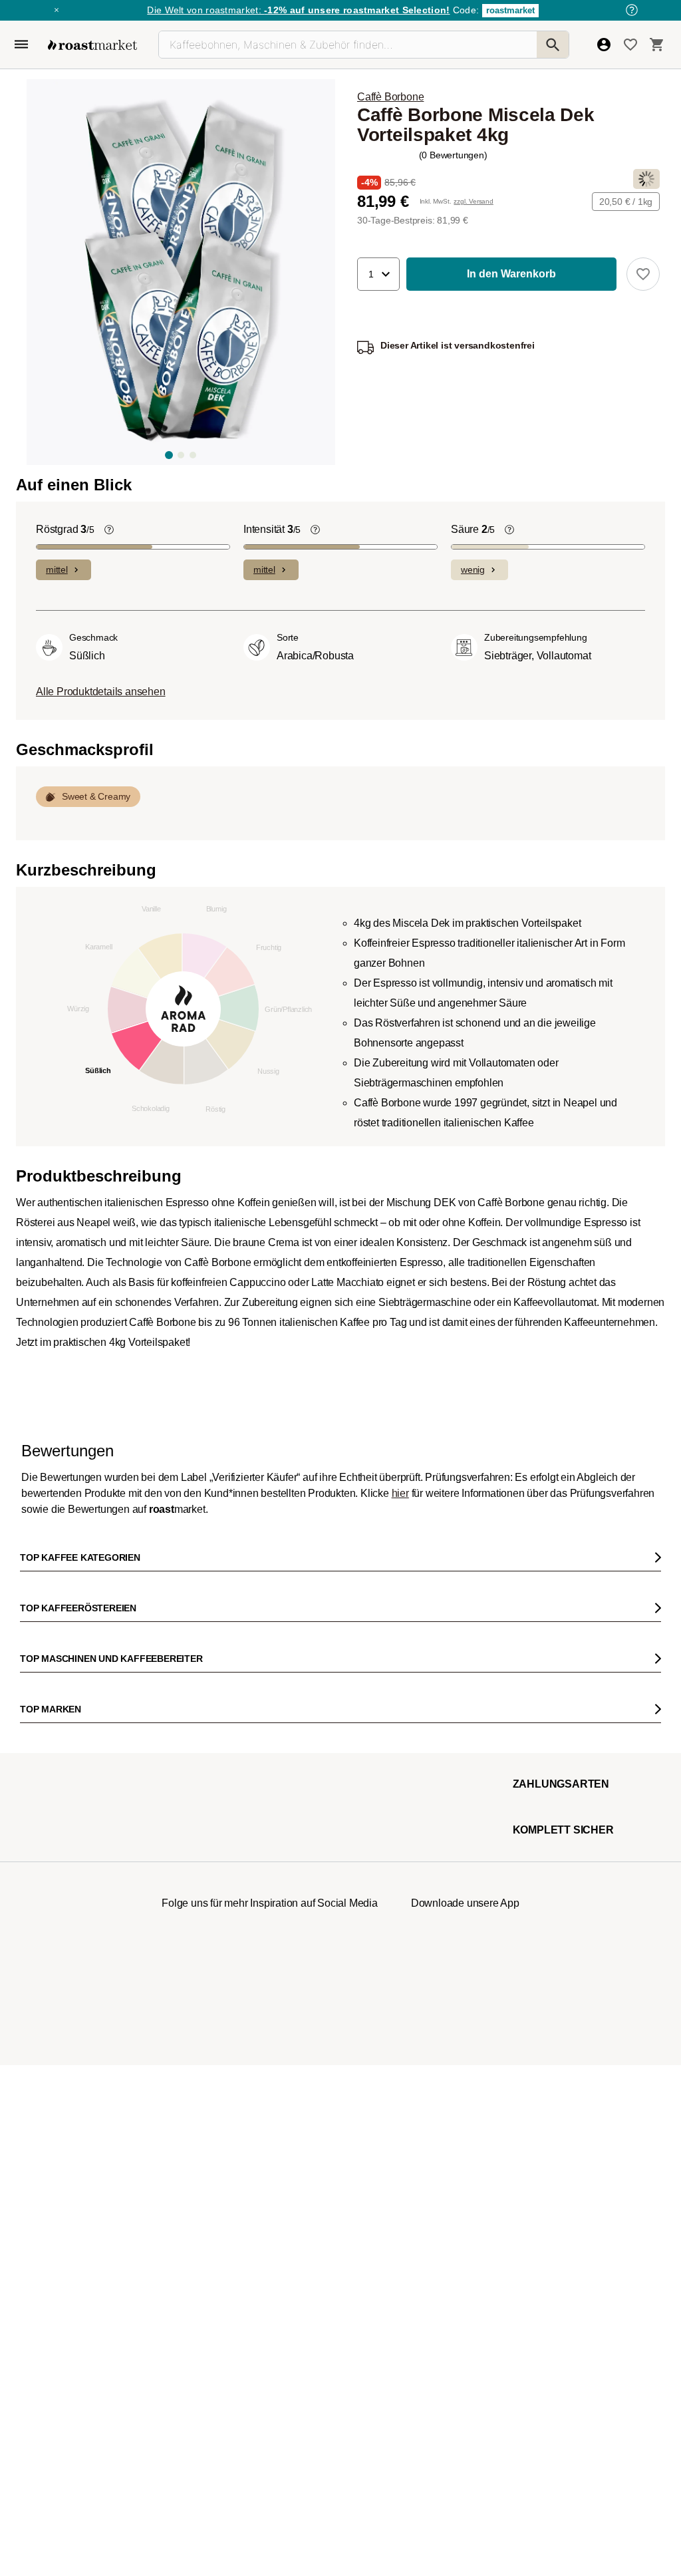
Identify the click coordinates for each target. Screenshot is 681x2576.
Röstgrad (65, 977)
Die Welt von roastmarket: (298, 10)
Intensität (272, 977)
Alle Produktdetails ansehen (101, 1139)
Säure (473, 977)
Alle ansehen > (615, 915)
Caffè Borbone (390, 97)
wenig (473, 1017)
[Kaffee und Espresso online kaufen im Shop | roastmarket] (92, 45)
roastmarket (510, 10)
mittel (57, 1017)
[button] (378, 274)
